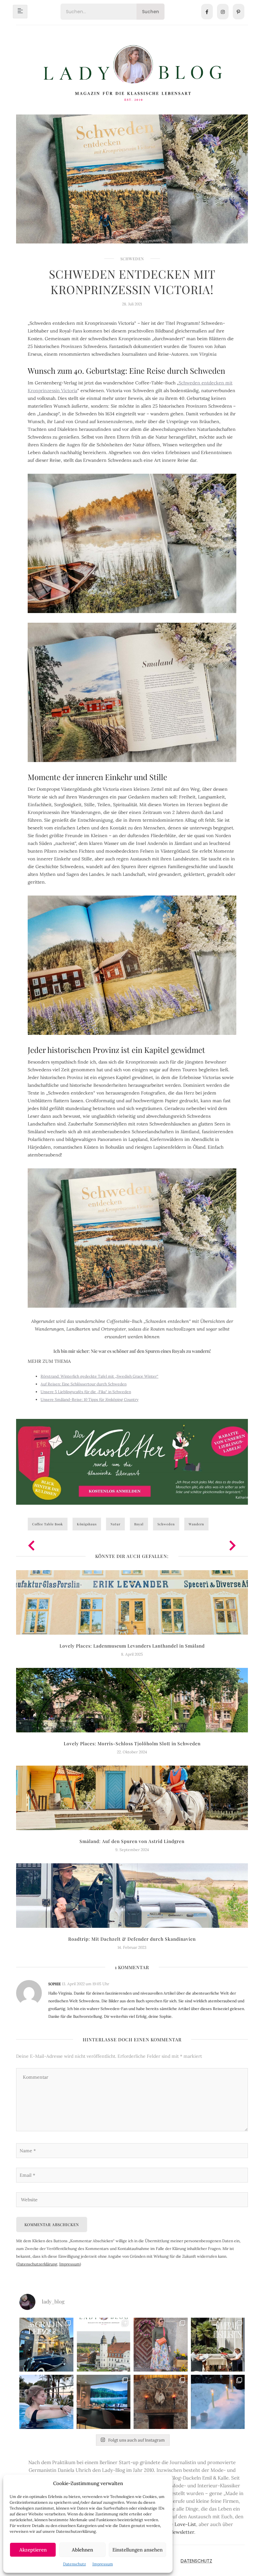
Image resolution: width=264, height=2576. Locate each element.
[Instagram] (223, 12)
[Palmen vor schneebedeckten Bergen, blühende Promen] (218, 2345)
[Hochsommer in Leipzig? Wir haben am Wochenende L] (46, 2345)
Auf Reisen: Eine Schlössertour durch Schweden (84, 1384)
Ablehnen (82, 2550)
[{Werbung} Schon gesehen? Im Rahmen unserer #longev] (104, 2402)
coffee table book (48, 1524)
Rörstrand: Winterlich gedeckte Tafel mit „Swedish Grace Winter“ (99, 1376)
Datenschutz (75, 2564)
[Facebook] (207, 12)
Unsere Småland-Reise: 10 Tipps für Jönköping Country (90, 1399)
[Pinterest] (239, 12)
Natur (115, 1524)
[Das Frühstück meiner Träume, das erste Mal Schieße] (161, 2402)
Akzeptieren (33, 2550)
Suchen (151, 12)
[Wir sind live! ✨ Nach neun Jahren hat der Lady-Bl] (104, 2345)
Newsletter (182, 2532)
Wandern (196, 1524)
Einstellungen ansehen (137, 2550)
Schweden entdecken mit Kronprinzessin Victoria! (132, 282)
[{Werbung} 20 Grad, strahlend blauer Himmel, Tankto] (46, 2402)
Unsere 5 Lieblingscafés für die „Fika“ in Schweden (86, 1392)
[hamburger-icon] (20, 12)
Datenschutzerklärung (37, 2264)
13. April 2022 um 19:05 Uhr (85, 1984)
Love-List (185, 2524)
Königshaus (87, 1524)
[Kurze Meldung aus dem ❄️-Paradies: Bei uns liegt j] (218, 2402)
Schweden (132, 259)
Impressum (103, 2564)
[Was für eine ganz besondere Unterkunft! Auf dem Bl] (161, 2345)
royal (139, 1524)
